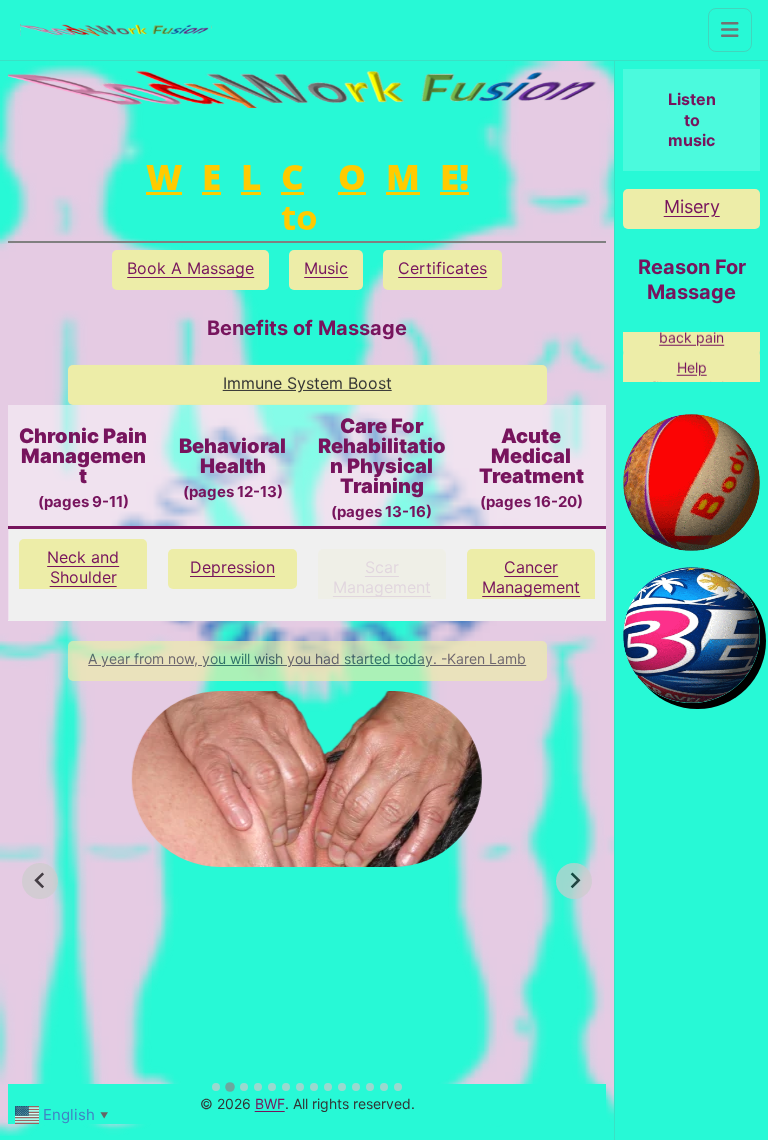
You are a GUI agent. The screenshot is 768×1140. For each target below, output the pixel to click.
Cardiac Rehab (381, 577)
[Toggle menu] (730, 30)
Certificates (442, 268)
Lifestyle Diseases (531, 577)
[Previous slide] (40, 881)
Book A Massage (190, 268)
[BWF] (116, 30)
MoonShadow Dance (692, 216)
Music (326, 268)
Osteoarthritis (83, 567)
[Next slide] (574, 881)
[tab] (216, 1087)
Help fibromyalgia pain (691, 369)
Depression (232, 567)
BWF (270, 1103)
